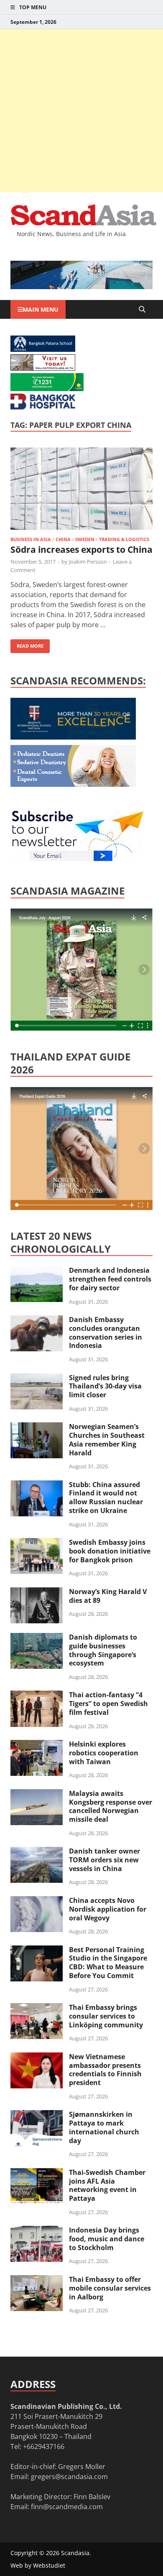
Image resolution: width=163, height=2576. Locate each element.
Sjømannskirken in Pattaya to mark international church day (104, 2127)
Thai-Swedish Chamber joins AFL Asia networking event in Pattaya (107, 2185)
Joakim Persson (88, 562)
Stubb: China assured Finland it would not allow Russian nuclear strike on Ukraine (106, 1498)
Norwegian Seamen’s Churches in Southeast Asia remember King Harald (107, 1439)
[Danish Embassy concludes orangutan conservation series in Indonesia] (37, 1320)
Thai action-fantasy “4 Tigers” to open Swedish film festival (108, 1704)
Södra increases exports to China (81, 549)
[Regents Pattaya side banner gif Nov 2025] (73, 737)
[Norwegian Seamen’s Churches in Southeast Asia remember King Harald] (37, 1427)
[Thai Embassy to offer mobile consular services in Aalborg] (37, 2280)
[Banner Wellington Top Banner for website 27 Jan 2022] (43, 368)
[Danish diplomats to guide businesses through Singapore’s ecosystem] (37, 1638)
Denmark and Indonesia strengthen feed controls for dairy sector (110, 1279)
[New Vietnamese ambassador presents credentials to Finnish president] (37, 2057)
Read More (27, 644)
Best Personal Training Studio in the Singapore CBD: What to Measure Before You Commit (108, 1963)
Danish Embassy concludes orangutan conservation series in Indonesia (106, 1333)
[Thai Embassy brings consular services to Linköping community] (37, 2008)
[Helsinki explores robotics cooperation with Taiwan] (37, 1745)
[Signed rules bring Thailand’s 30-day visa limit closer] (37, 1378)
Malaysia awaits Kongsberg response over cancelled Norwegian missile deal (111, 1806)
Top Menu (33, 7)
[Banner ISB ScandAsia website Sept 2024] (81, 287)
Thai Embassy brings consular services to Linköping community (106, 2016)
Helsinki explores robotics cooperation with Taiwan (104, 1753)
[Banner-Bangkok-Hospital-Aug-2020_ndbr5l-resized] (43, 407)
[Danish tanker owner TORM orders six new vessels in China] (37, 1852)
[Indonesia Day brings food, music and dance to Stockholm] (37, 2231)
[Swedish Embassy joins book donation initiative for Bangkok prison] (37, 1543)
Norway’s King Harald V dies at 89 (108, 1596)
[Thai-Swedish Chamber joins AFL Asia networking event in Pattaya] (37, 2173)
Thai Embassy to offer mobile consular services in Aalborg (110, 2288)
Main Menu (41, 309)
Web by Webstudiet (38, 2565)
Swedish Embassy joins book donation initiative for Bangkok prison (110, 1551)
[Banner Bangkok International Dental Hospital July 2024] (73, 784)
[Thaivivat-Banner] (47, 389)
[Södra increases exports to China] (81, 490)
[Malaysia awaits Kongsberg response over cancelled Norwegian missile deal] (37, 1794)
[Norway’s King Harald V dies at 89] (37, 1592)
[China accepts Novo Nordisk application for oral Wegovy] (37, 1901)
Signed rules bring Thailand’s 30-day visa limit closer (105, 1386)
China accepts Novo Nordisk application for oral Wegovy (108, 1909)
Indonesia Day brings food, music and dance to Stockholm (107, 2239)
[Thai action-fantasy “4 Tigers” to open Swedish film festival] (37, 1696)
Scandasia (75, 2553)
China (63, 539)
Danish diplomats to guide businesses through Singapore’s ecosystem (103, 1650)
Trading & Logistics (124, 539)
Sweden (85, 539)
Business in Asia (31, 539)
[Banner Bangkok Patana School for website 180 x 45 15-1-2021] (43, 349)
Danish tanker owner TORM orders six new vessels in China (104, 1860)
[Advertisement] (81, 111)
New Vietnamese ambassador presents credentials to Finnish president (105, 2070)
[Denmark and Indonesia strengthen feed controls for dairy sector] (37, 1271)
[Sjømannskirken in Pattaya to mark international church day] (37, 2115)
